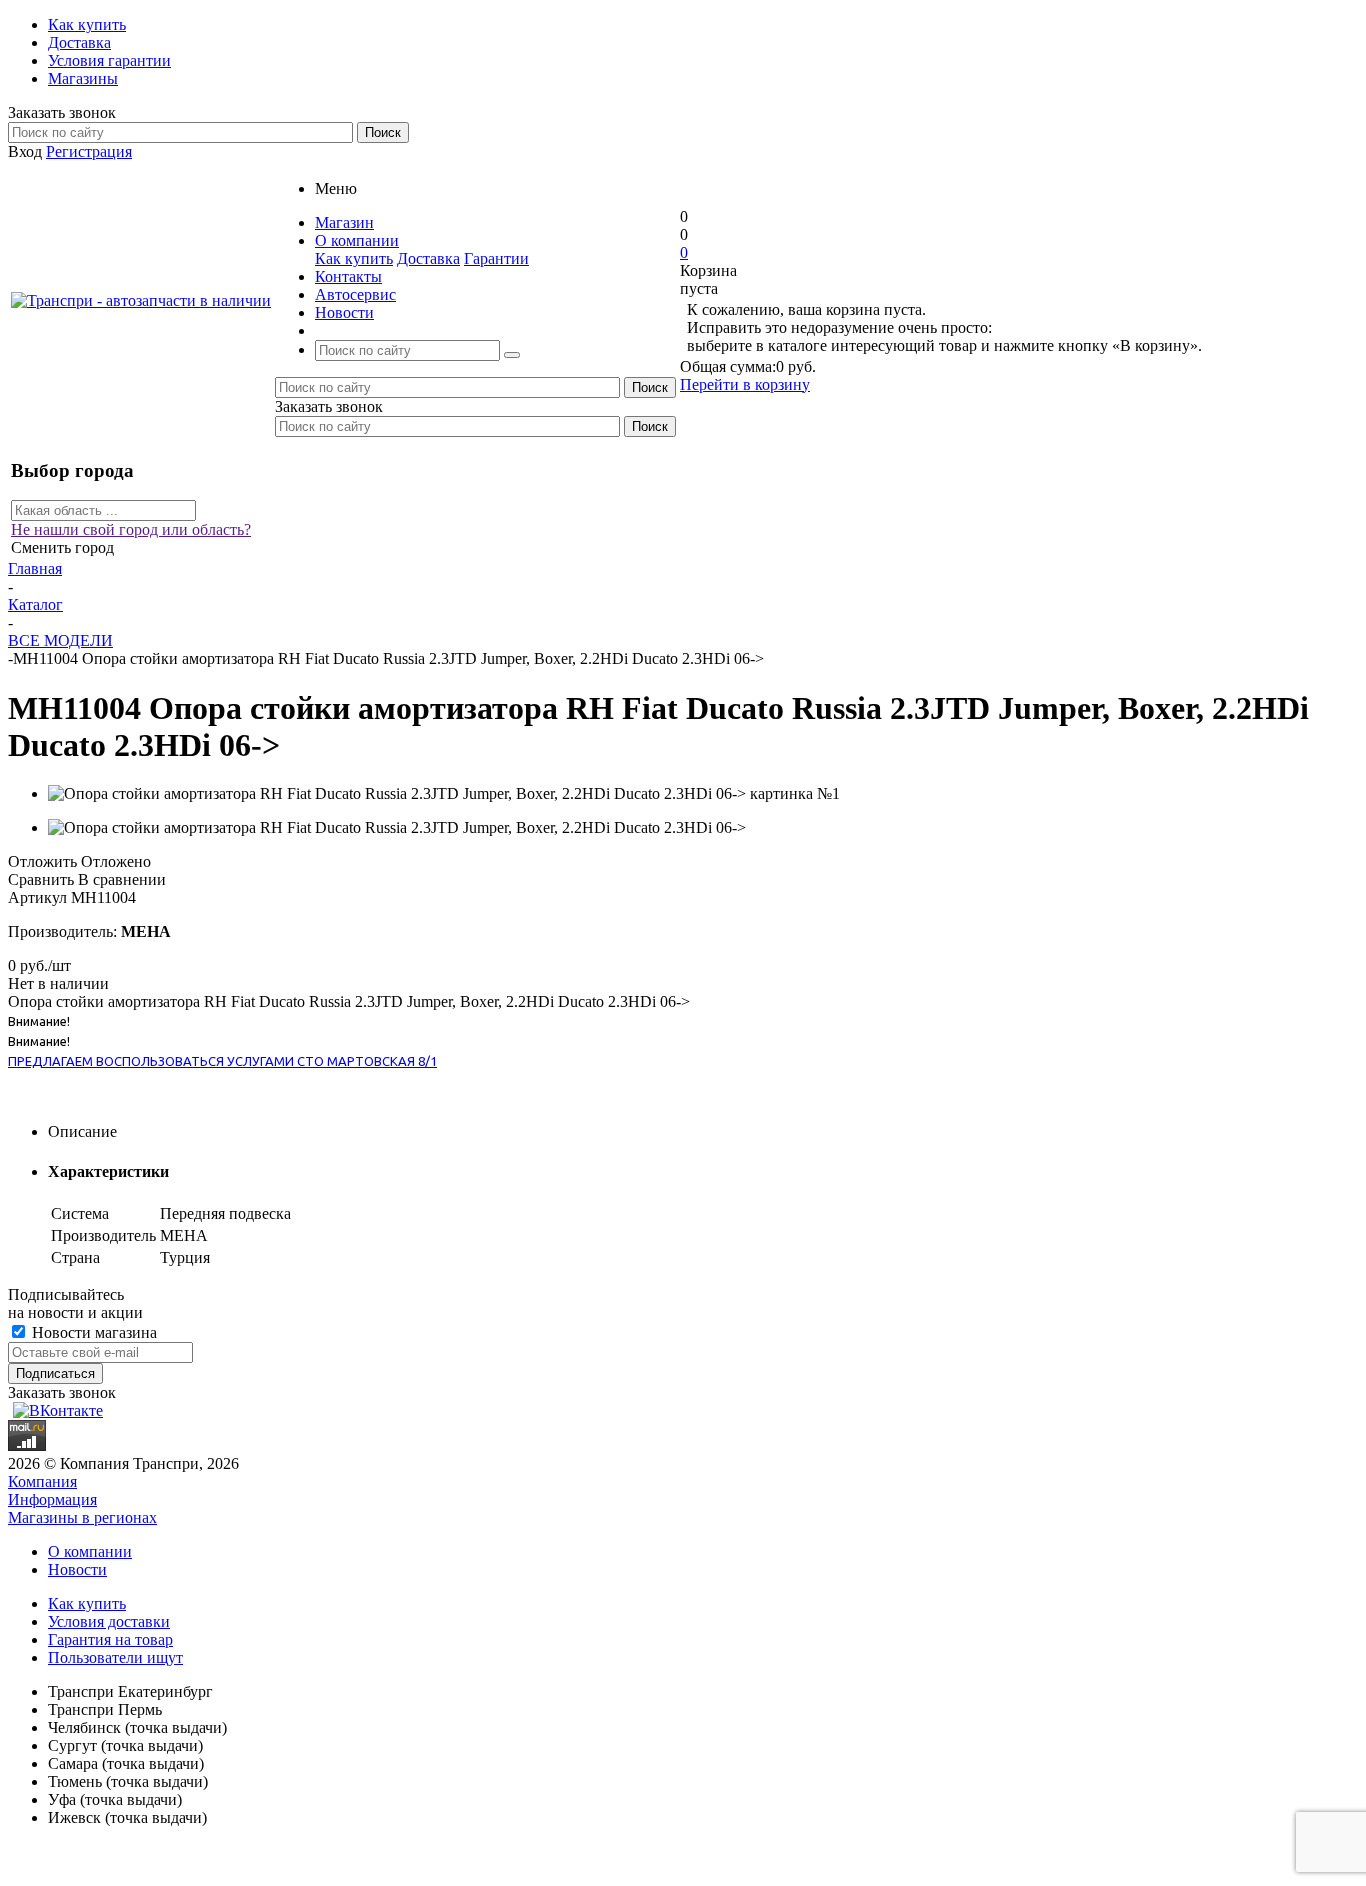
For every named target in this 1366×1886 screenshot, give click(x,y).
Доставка (428, 258)
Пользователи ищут (115, 1657)
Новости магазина (92, 1332)
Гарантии (496, 258)
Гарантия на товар (110, 1639)
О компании (90, 1551)
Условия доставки (109, 1621)
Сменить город (62, 547)
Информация (52, 1499)
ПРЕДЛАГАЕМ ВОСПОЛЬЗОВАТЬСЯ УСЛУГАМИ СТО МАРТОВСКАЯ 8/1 (222, 1061)
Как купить (354, 258)
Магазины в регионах (82, 1517)
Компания (42, 1481)
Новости (77, 1569)
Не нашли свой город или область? (131, 529)
